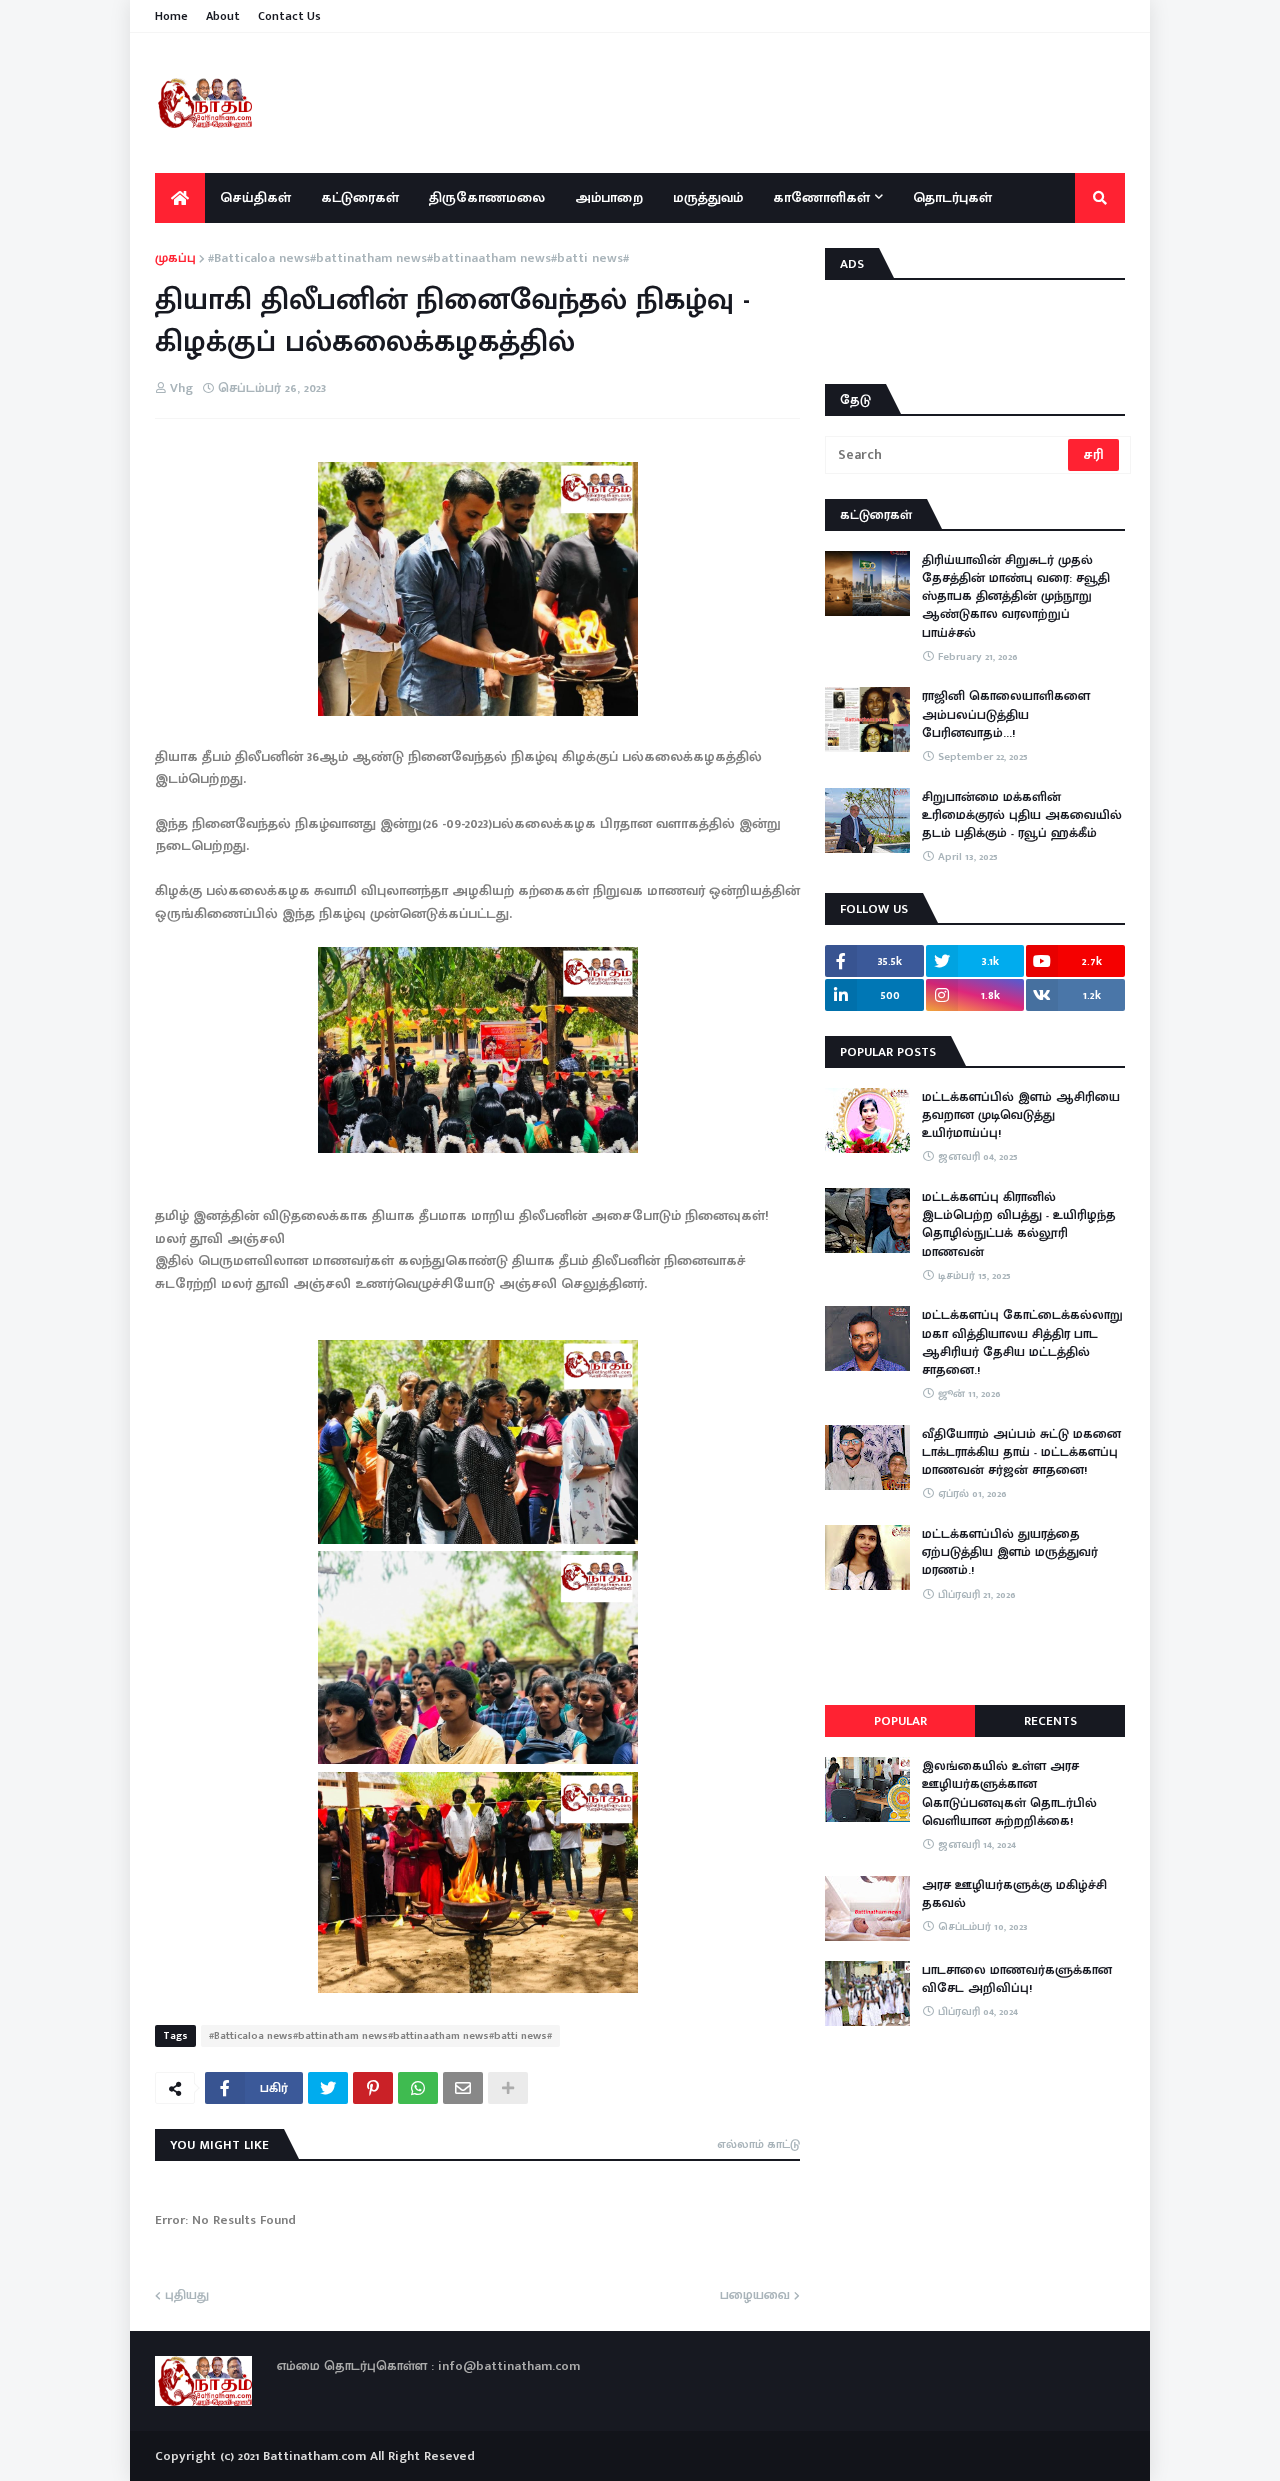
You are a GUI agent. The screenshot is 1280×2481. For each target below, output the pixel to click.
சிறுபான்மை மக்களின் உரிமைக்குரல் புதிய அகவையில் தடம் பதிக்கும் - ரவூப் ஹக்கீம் (1022, 815)
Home (171, 16)
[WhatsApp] (418, 2088)
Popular (900, 1721)
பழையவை (755, 2296)
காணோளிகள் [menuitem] (821, 197)
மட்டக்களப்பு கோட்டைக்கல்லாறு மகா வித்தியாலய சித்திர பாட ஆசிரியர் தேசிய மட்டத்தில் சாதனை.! (1022, 1342)
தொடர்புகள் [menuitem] (952, 197)
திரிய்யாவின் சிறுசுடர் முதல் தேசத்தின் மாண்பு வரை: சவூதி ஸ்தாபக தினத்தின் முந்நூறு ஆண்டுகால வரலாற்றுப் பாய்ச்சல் (1016, 596)
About (223, 16)
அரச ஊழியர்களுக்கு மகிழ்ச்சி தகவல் (1014, 1894)
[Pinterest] (373, 2088)
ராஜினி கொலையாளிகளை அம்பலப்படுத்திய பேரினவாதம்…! (1006, 714)
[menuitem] (180, 198)
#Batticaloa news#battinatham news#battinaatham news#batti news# (418, 259)
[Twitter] (328, 2088)
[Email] (463, 2088)
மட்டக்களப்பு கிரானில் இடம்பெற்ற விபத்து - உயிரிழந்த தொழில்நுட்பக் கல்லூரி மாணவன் (1019, 1224)
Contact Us (289, 16)
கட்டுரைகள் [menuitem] (360, 197)
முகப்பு (175, 259)
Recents (1050, 1721)
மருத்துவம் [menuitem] (708, 197)
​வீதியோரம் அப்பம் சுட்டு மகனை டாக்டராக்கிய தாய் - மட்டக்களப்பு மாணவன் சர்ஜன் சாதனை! (1021, 1452)
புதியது (187, 2296)
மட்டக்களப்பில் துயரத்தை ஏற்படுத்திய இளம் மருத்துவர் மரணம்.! (1010, 1552)
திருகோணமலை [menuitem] (487, 197)
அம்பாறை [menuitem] (609, 197)
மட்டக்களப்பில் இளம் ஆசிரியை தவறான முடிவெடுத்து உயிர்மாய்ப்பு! (1021, 1115)
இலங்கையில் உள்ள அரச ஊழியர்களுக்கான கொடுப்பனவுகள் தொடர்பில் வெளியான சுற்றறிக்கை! (1009, 1793)
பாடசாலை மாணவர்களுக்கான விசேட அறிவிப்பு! (1017, 1979)
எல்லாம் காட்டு (758, 2144)
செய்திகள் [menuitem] (255, 197)
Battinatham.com (314, 2456)
